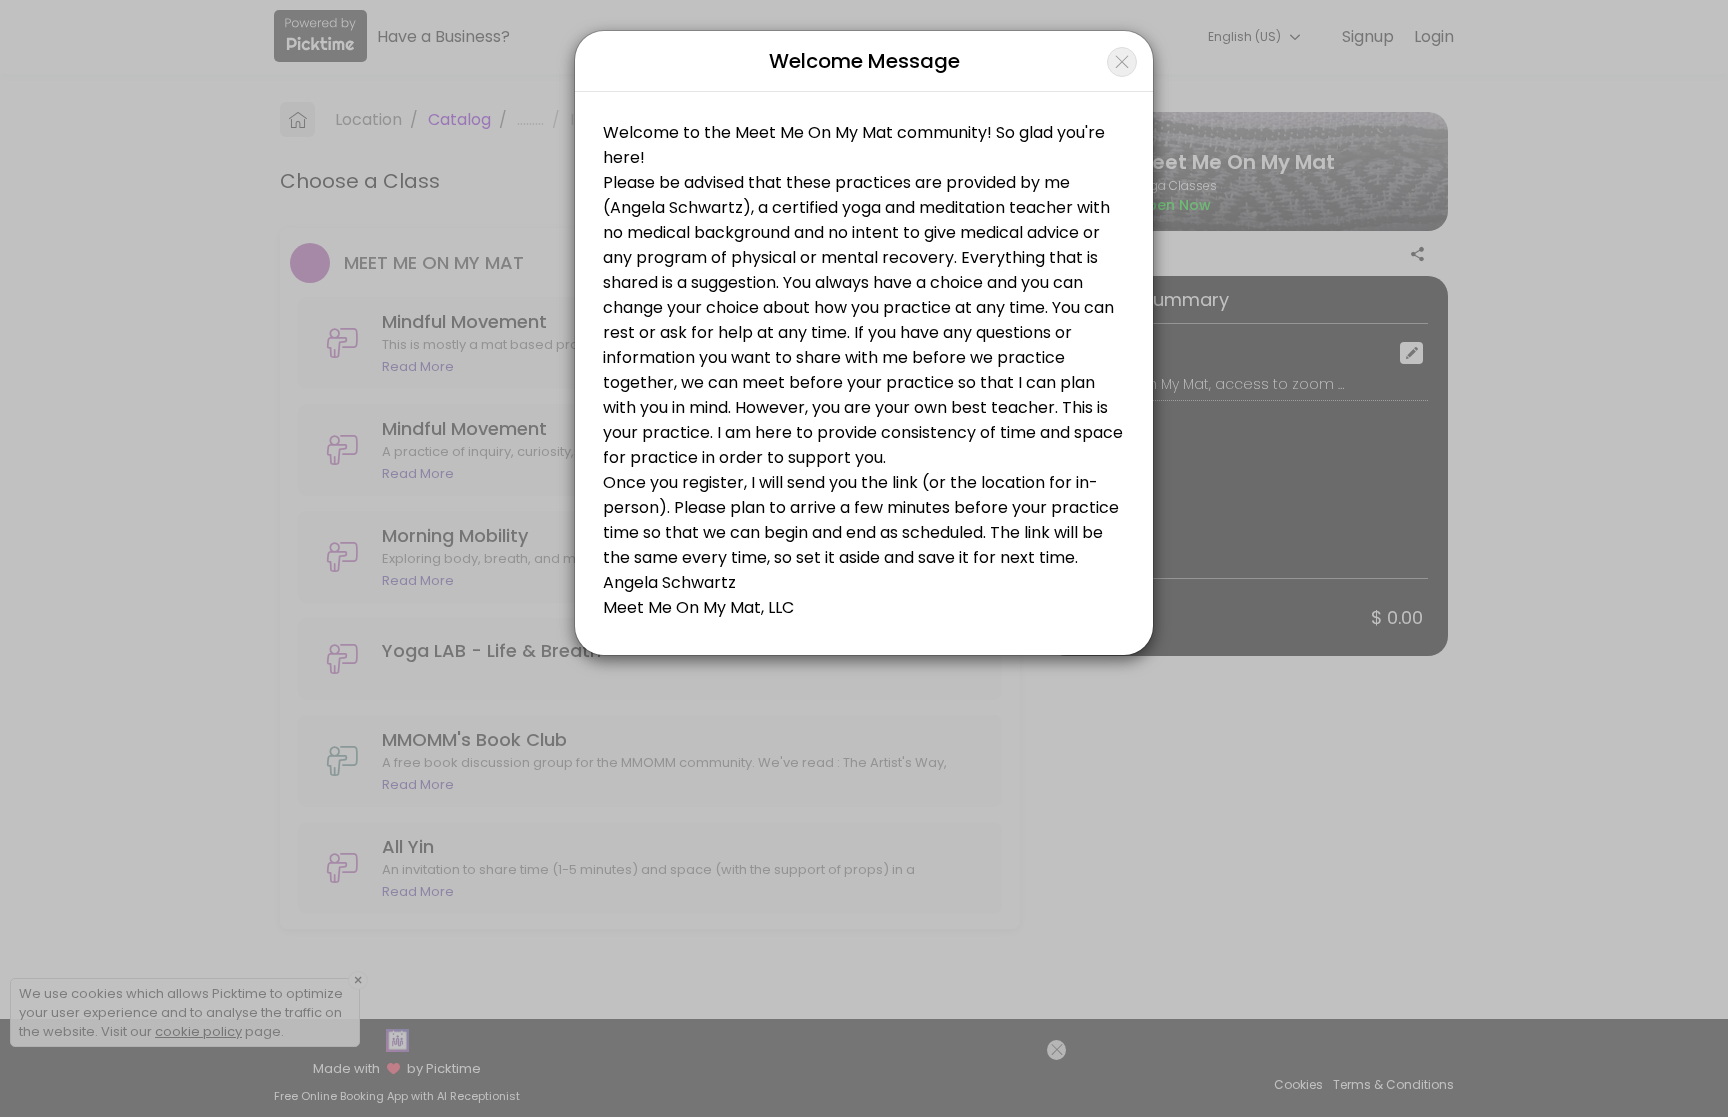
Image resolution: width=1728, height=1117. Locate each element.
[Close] (1122, 62)
